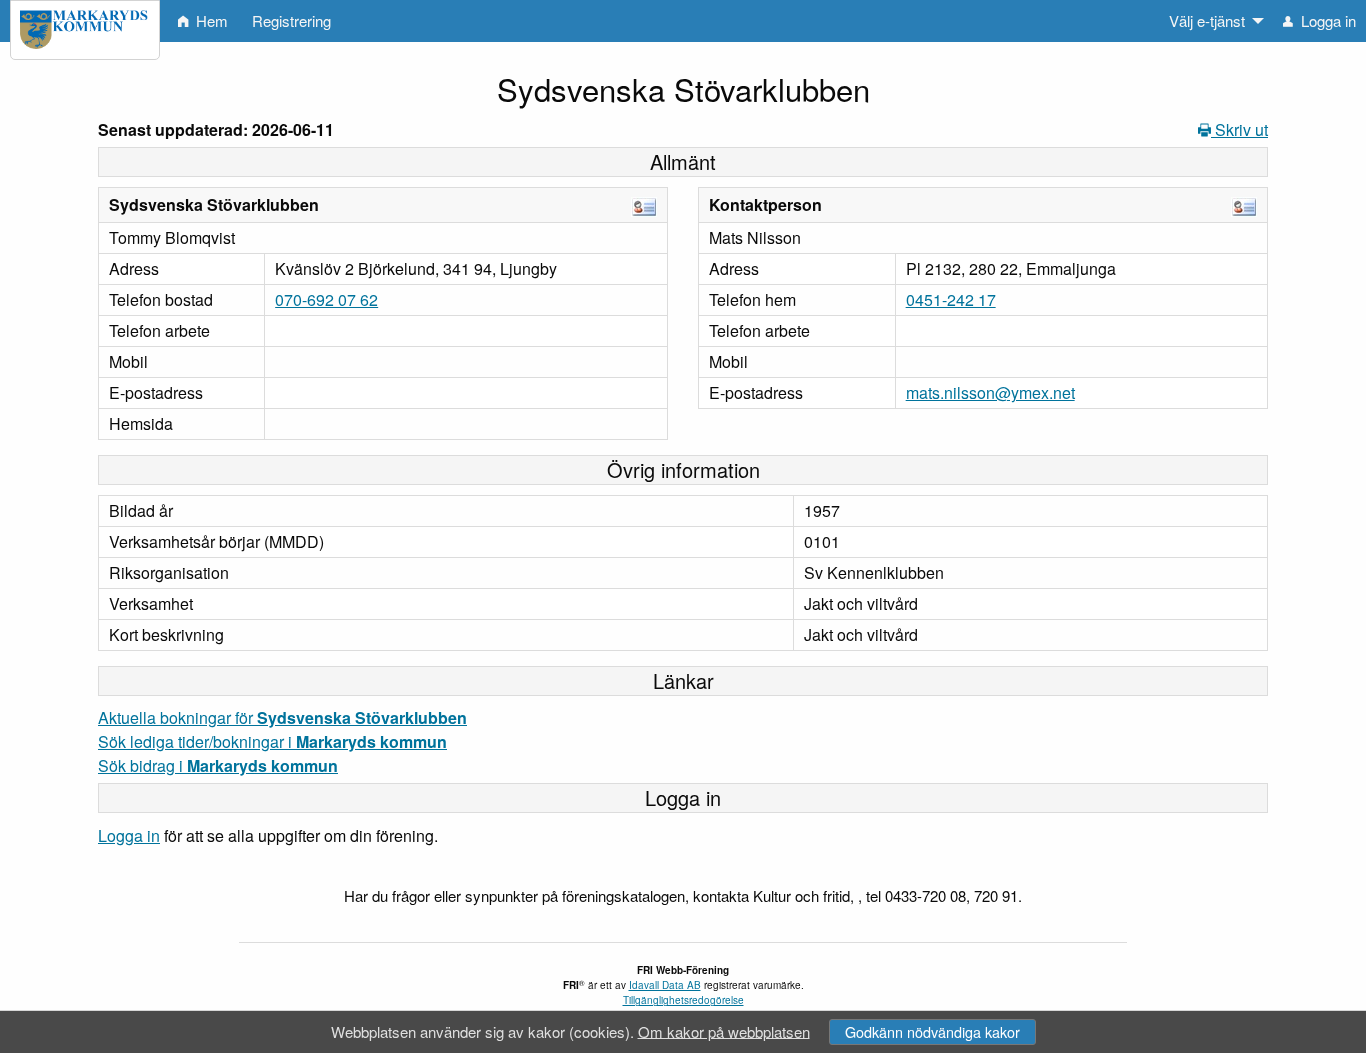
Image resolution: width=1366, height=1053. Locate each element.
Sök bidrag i (218, 765)
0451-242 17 (951, 299)
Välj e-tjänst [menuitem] (1207, 20)
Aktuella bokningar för (282, 717)
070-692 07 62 (326, 299)
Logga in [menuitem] (1326, 20)
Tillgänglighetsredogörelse (683, 1000)
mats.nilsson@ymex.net (990, 392)
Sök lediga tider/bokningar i (272, 741)
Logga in (129, 835)
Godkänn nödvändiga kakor (932, 1031)
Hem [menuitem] (210, 20)
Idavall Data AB (665, 985)
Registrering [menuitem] (291, 20)
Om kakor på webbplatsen (724, 1030)
